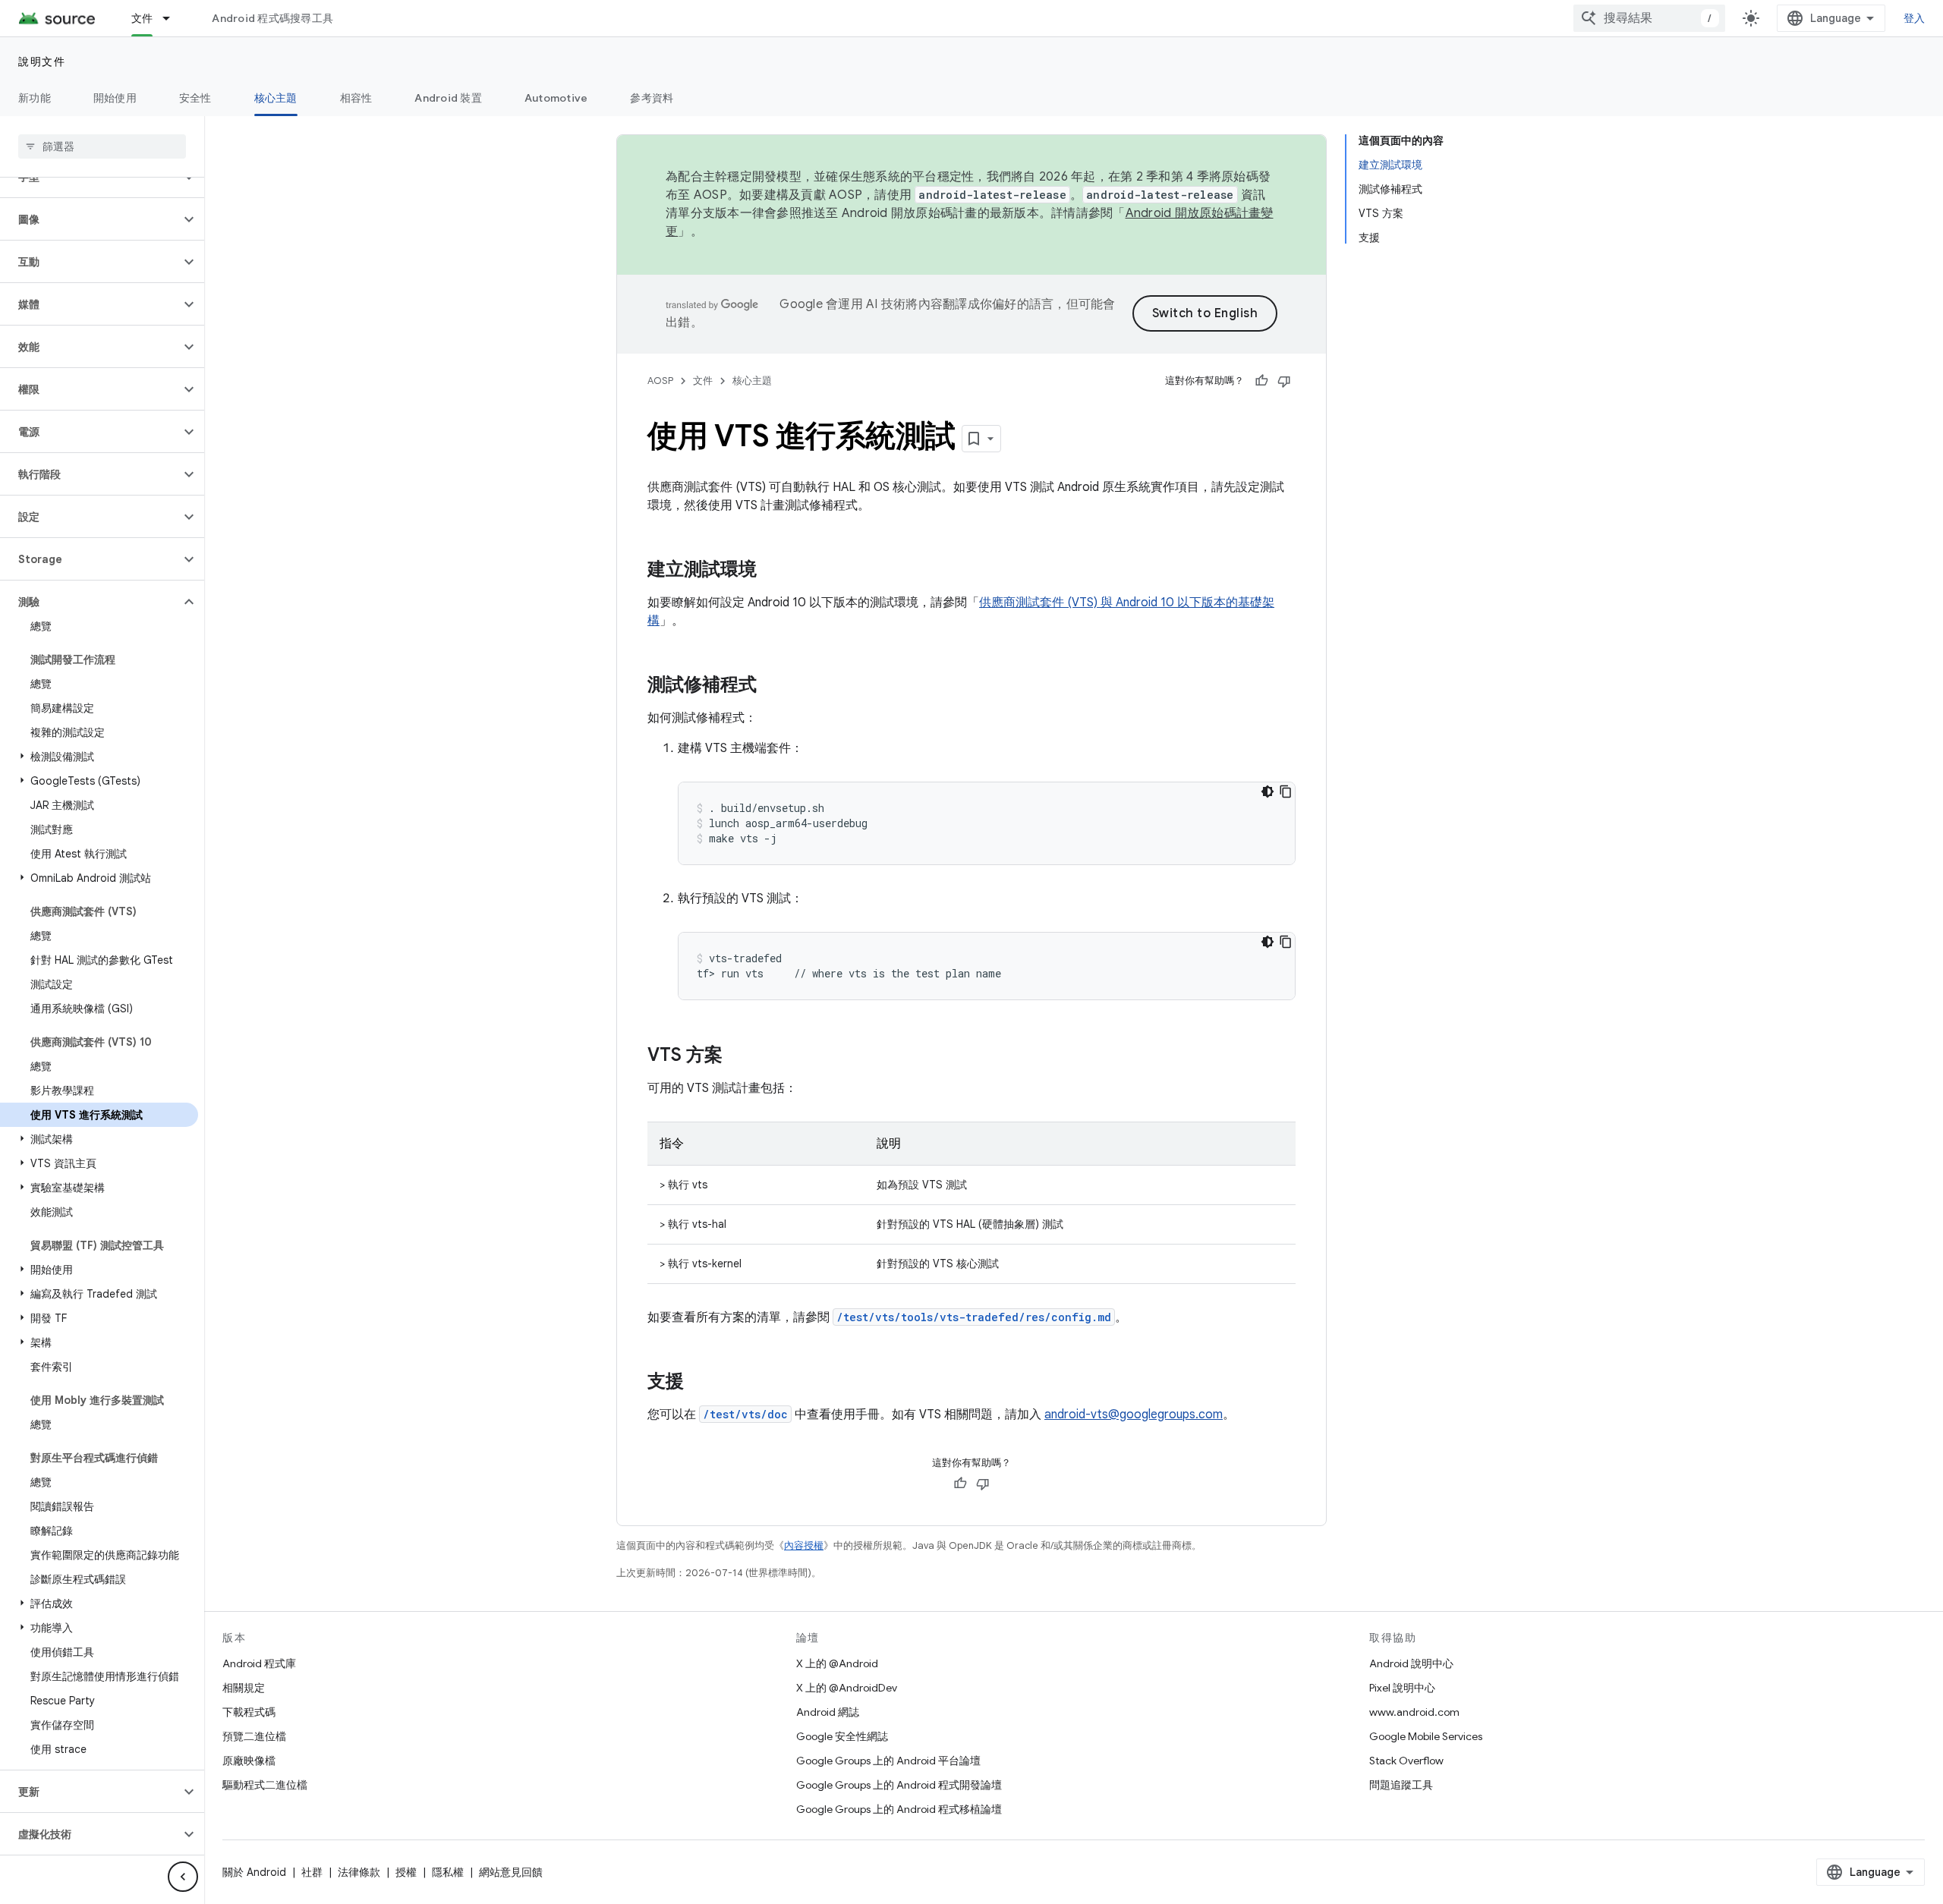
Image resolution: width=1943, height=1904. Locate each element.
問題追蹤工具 (1401, 1785)
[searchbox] (102, 146)
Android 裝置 (448, 98)
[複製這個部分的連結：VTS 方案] (738, 1056)
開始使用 (115, 98)
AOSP (660, 381)
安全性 (195, 98)
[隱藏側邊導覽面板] (183, 1877)
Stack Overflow (1406, 1761)
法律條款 (359, 1872)
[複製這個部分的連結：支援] (699, 1383)
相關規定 (244, 1688)
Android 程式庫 (259, 1663)
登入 (1915, 18)
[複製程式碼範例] (1286, 791)
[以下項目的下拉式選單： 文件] (173, 18)
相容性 (356, 98)
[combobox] (1649, 18)
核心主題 (276, 98)
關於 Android (254, 1872)
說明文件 (42, 61)
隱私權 (448, 1872)
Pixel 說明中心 (1402, 1688)
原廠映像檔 (249, 1761)
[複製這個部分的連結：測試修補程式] (772, 686)
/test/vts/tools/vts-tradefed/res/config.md (974, 1317)
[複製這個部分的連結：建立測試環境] (772, 571)
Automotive (556, 98)
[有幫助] (1261, 381)
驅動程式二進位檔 (265, 1785)
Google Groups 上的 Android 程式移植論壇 (899, 1809)
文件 (142, 18)
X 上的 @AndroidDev (847, 1688)
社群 (312, 1872)
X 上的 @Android (837, 1663)
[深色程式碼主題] (1268, 791)
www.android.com (1414, 1712)
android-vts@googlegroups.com (1134, 1415)
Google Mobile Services (1426, 1736)
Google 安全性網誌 (842, 1736)
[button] (90, 219)
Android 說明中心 (1411, 1663)
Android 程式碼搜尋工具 (272, 18)
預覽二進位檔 (254, 1736)
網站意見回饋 (511, 1872)
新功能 (35, 98)
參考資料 (652, 98)
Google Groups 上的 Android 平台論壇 (888, 1761)
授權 (406, 1872)
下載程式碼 (249, 1712)
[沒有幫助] (1284, 381)
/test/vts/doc (745, 1414)
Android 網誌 (828, 1712)
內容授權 (804, 1545)
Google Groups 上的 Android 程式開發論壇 (899, 1785)
